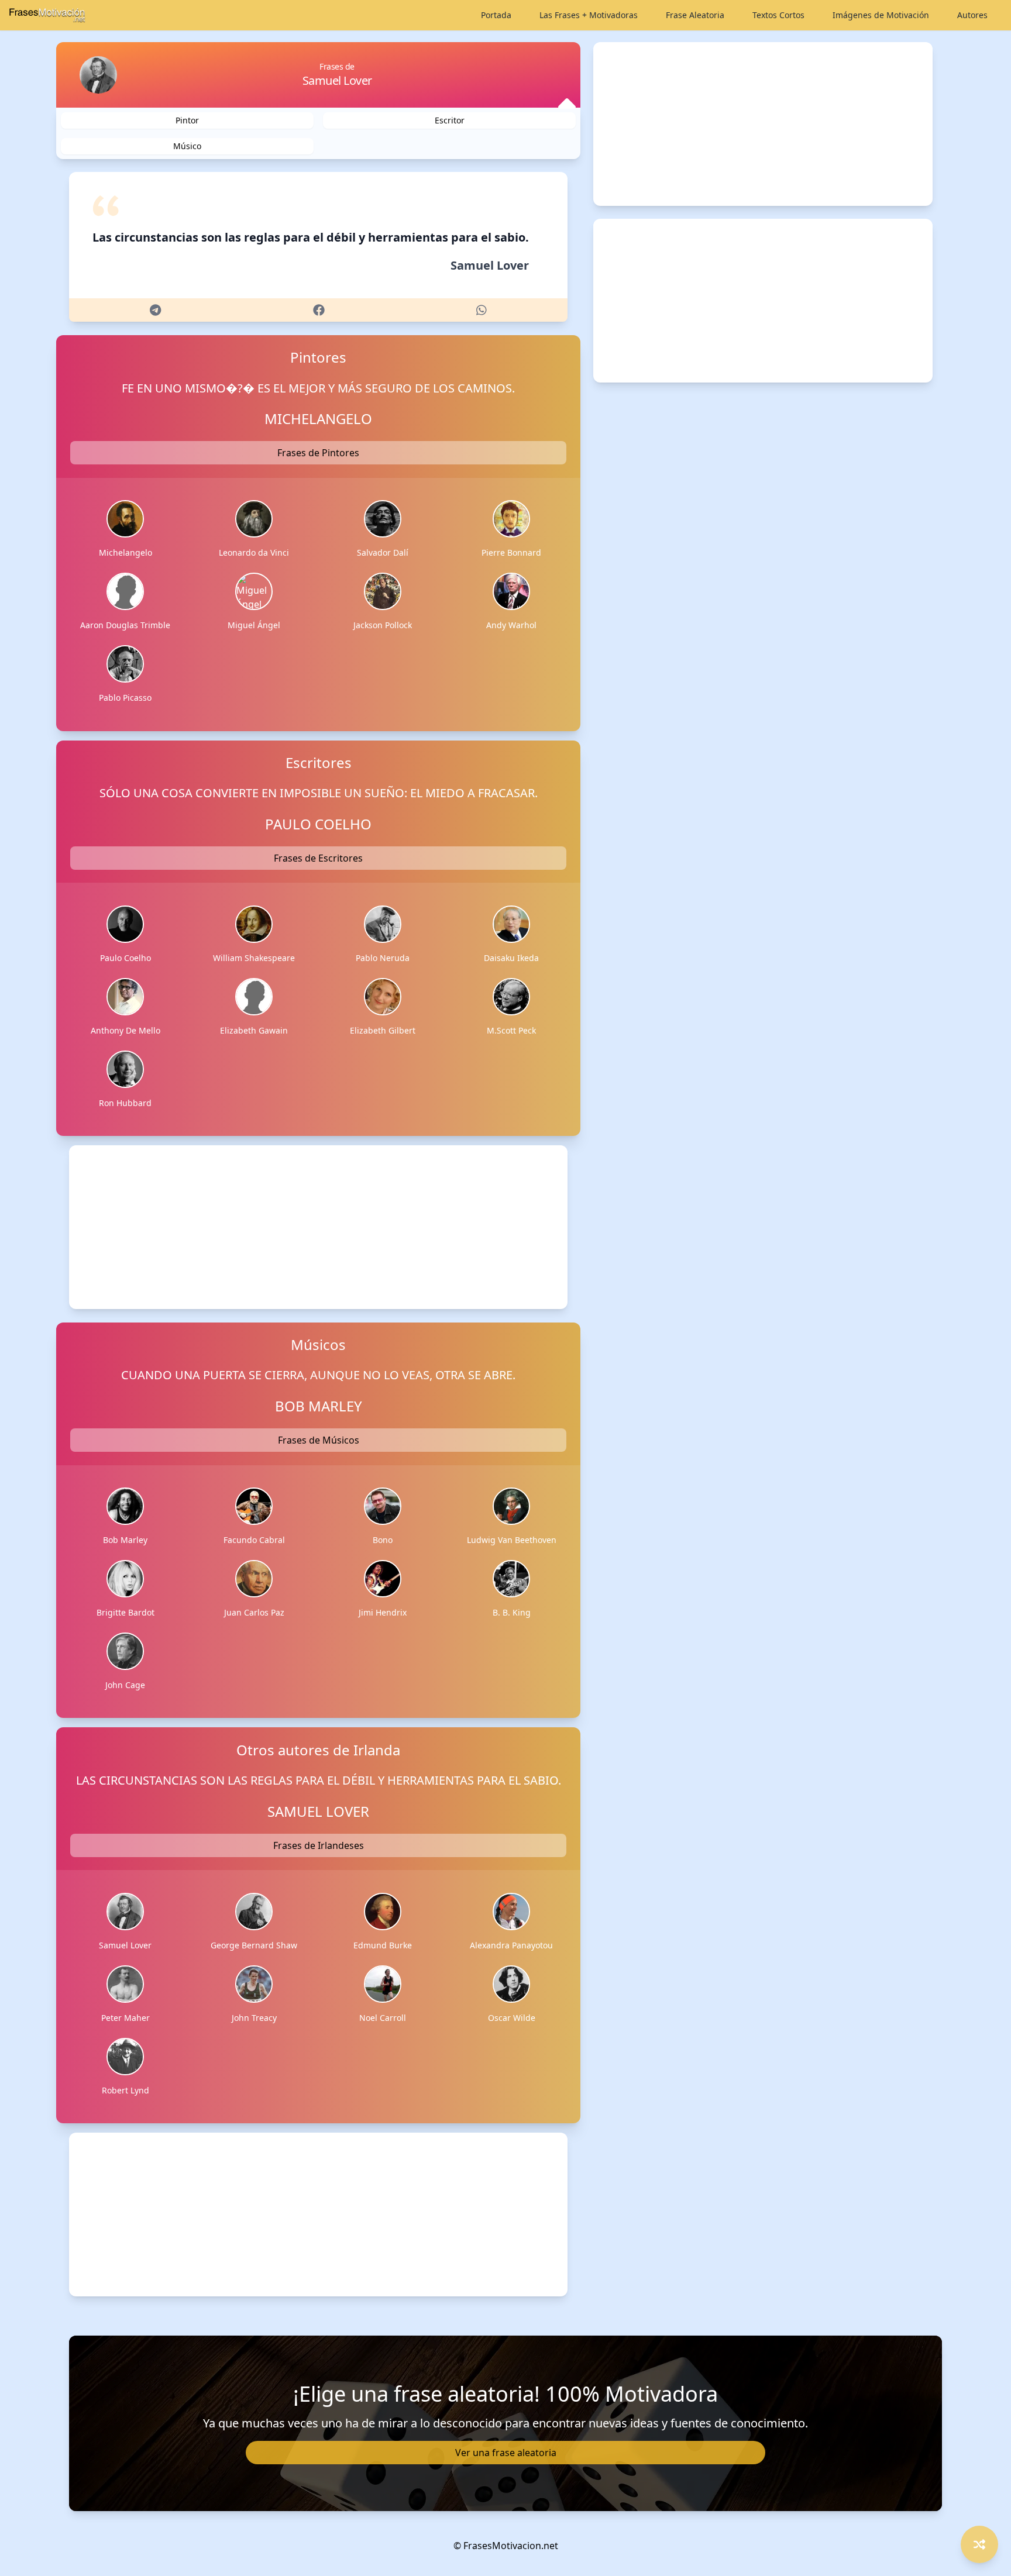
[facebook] (319, 310)
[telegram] (155, 310)
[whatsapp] (482, 310)
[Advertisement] (318, 1227)
